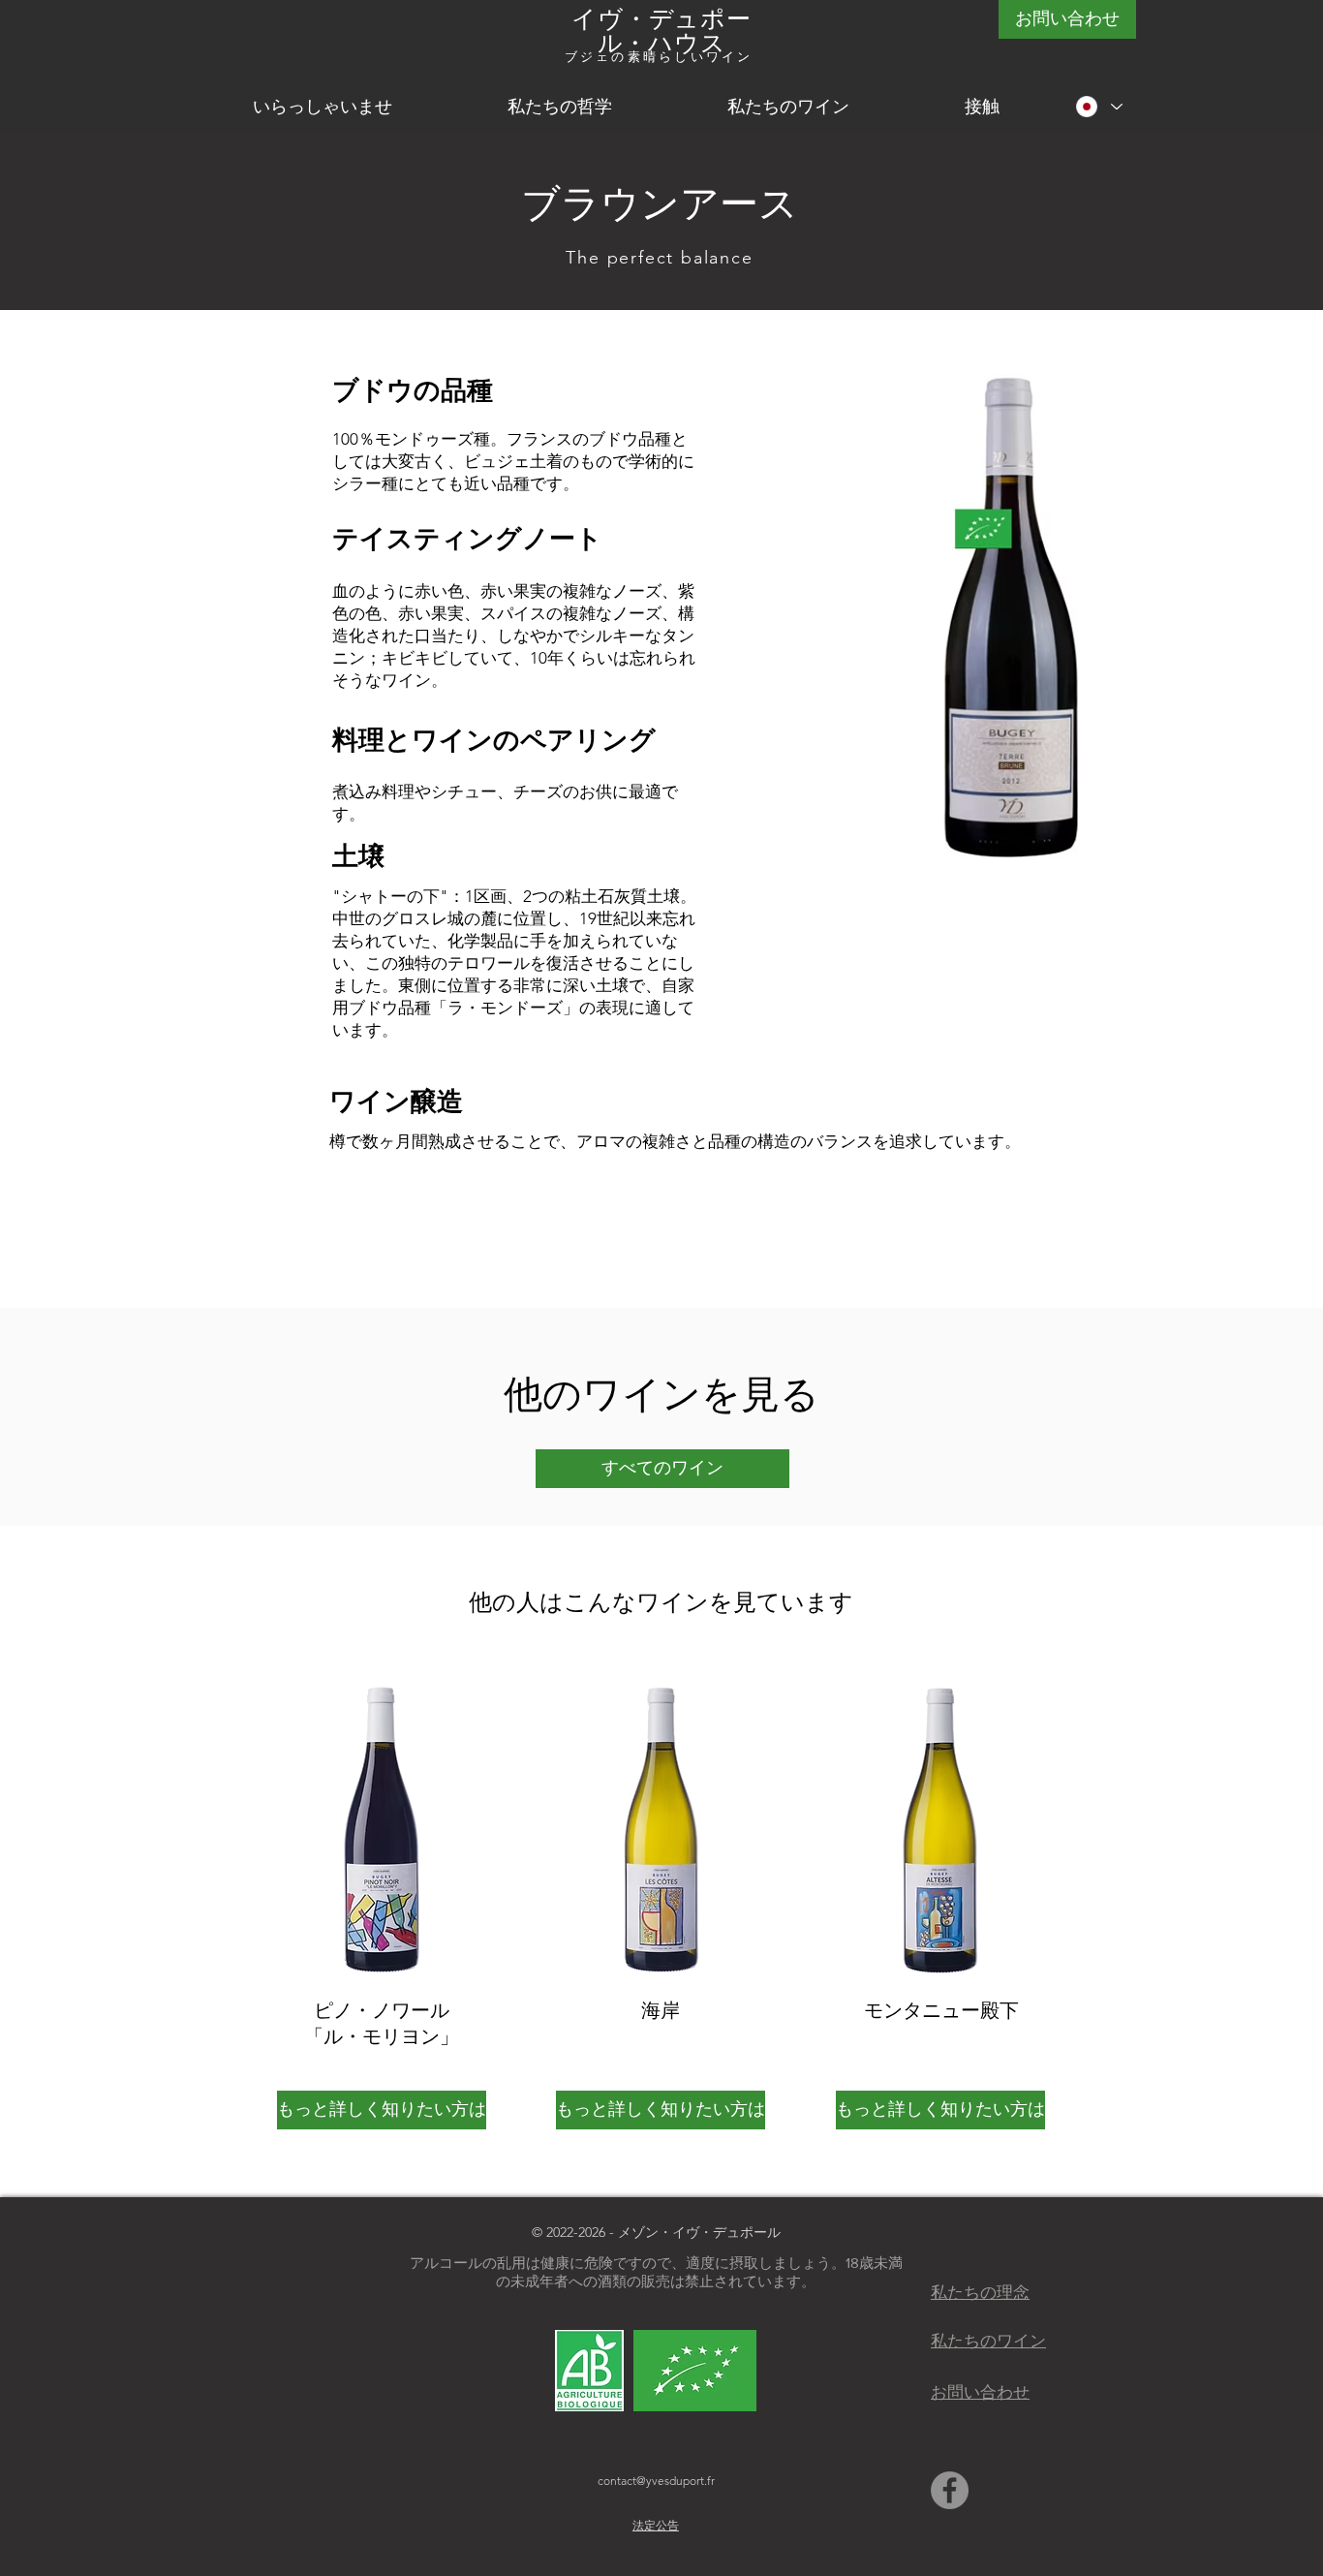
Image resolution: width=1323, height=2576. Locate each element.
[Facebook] (950, 2490)
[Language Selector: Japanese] (1099, 107)
